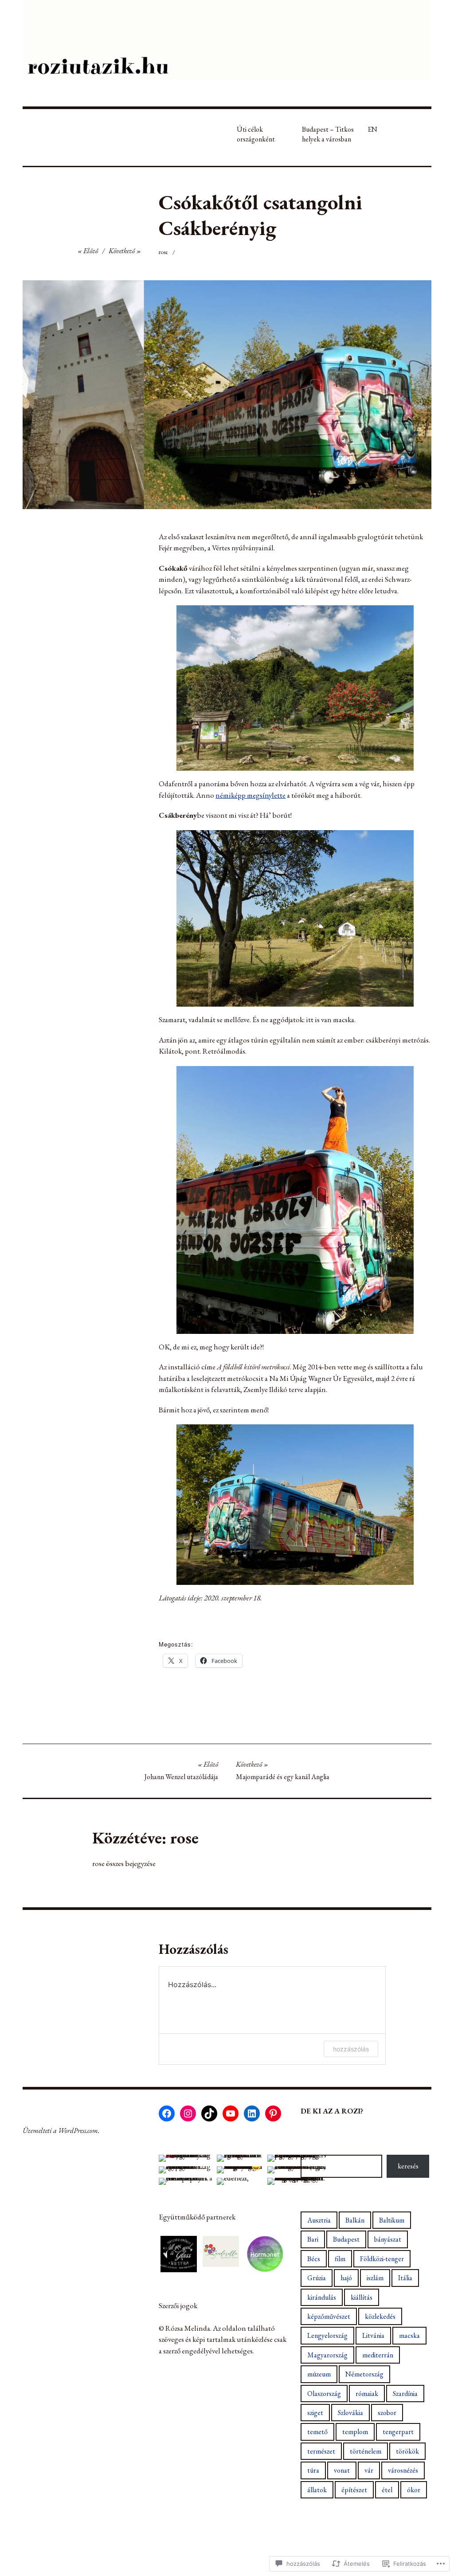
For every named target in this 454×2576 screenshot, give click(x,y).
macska (409, 2335)
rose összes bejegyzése (124, 1863)
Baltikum (392, 2220)
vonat (342, 2470)
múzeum (319, 2374)
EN (372, 129)
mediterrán (378, 2355)
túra (313, 2470)
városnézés (403, 2470)
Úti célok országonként (256, 134)
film (340, 2259)
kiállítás (362, 2297)
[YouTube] (231, 2113)
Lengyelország (327, 2335)
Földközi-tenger (382, 2259)
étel (387, 2490)
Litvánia (373, 2335)
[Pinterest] (273, 2113)
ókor (414, 2490)
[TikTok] (209, 2113)
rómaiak (367, 2394)
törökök (407, 2451)
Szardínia (405, 2394)
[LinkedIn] (252, 2113)
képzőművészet (329, 2316)
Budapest (346, 2239)
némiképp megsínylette (250, 795)
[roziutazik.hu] (227, 40)
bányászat (388, 2239)
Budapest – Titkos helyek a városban (328, 134)
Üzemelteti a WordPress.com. (61, 2131)
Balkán (355, 2220)
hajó (346, 2278)
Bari (313, 2239)
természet (321, 2451)
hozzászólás (351, 2049)
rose (163, 252)
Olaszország (324, 2394)
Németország (364, 2374)
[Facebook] (167, 2113)
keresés (408, 2166)
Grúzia (317, 2278)
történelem (366, 2451)
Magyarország (327, 2355)
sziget (315, 2413)
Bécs (314, 2259)
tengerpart (398, 2432)
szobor (387, 2413)
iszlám (375, 2278)
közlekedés (380, 2316)
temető (317, 2432)
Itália (405, 2278)
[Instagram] (188, 2113)
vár (369, 2470)
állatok (317, 2490)
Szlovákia (350, 2413)
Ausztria (319, 2220)
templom (355, 2432)
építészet (354, 2490)
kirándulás (322, 2297)
